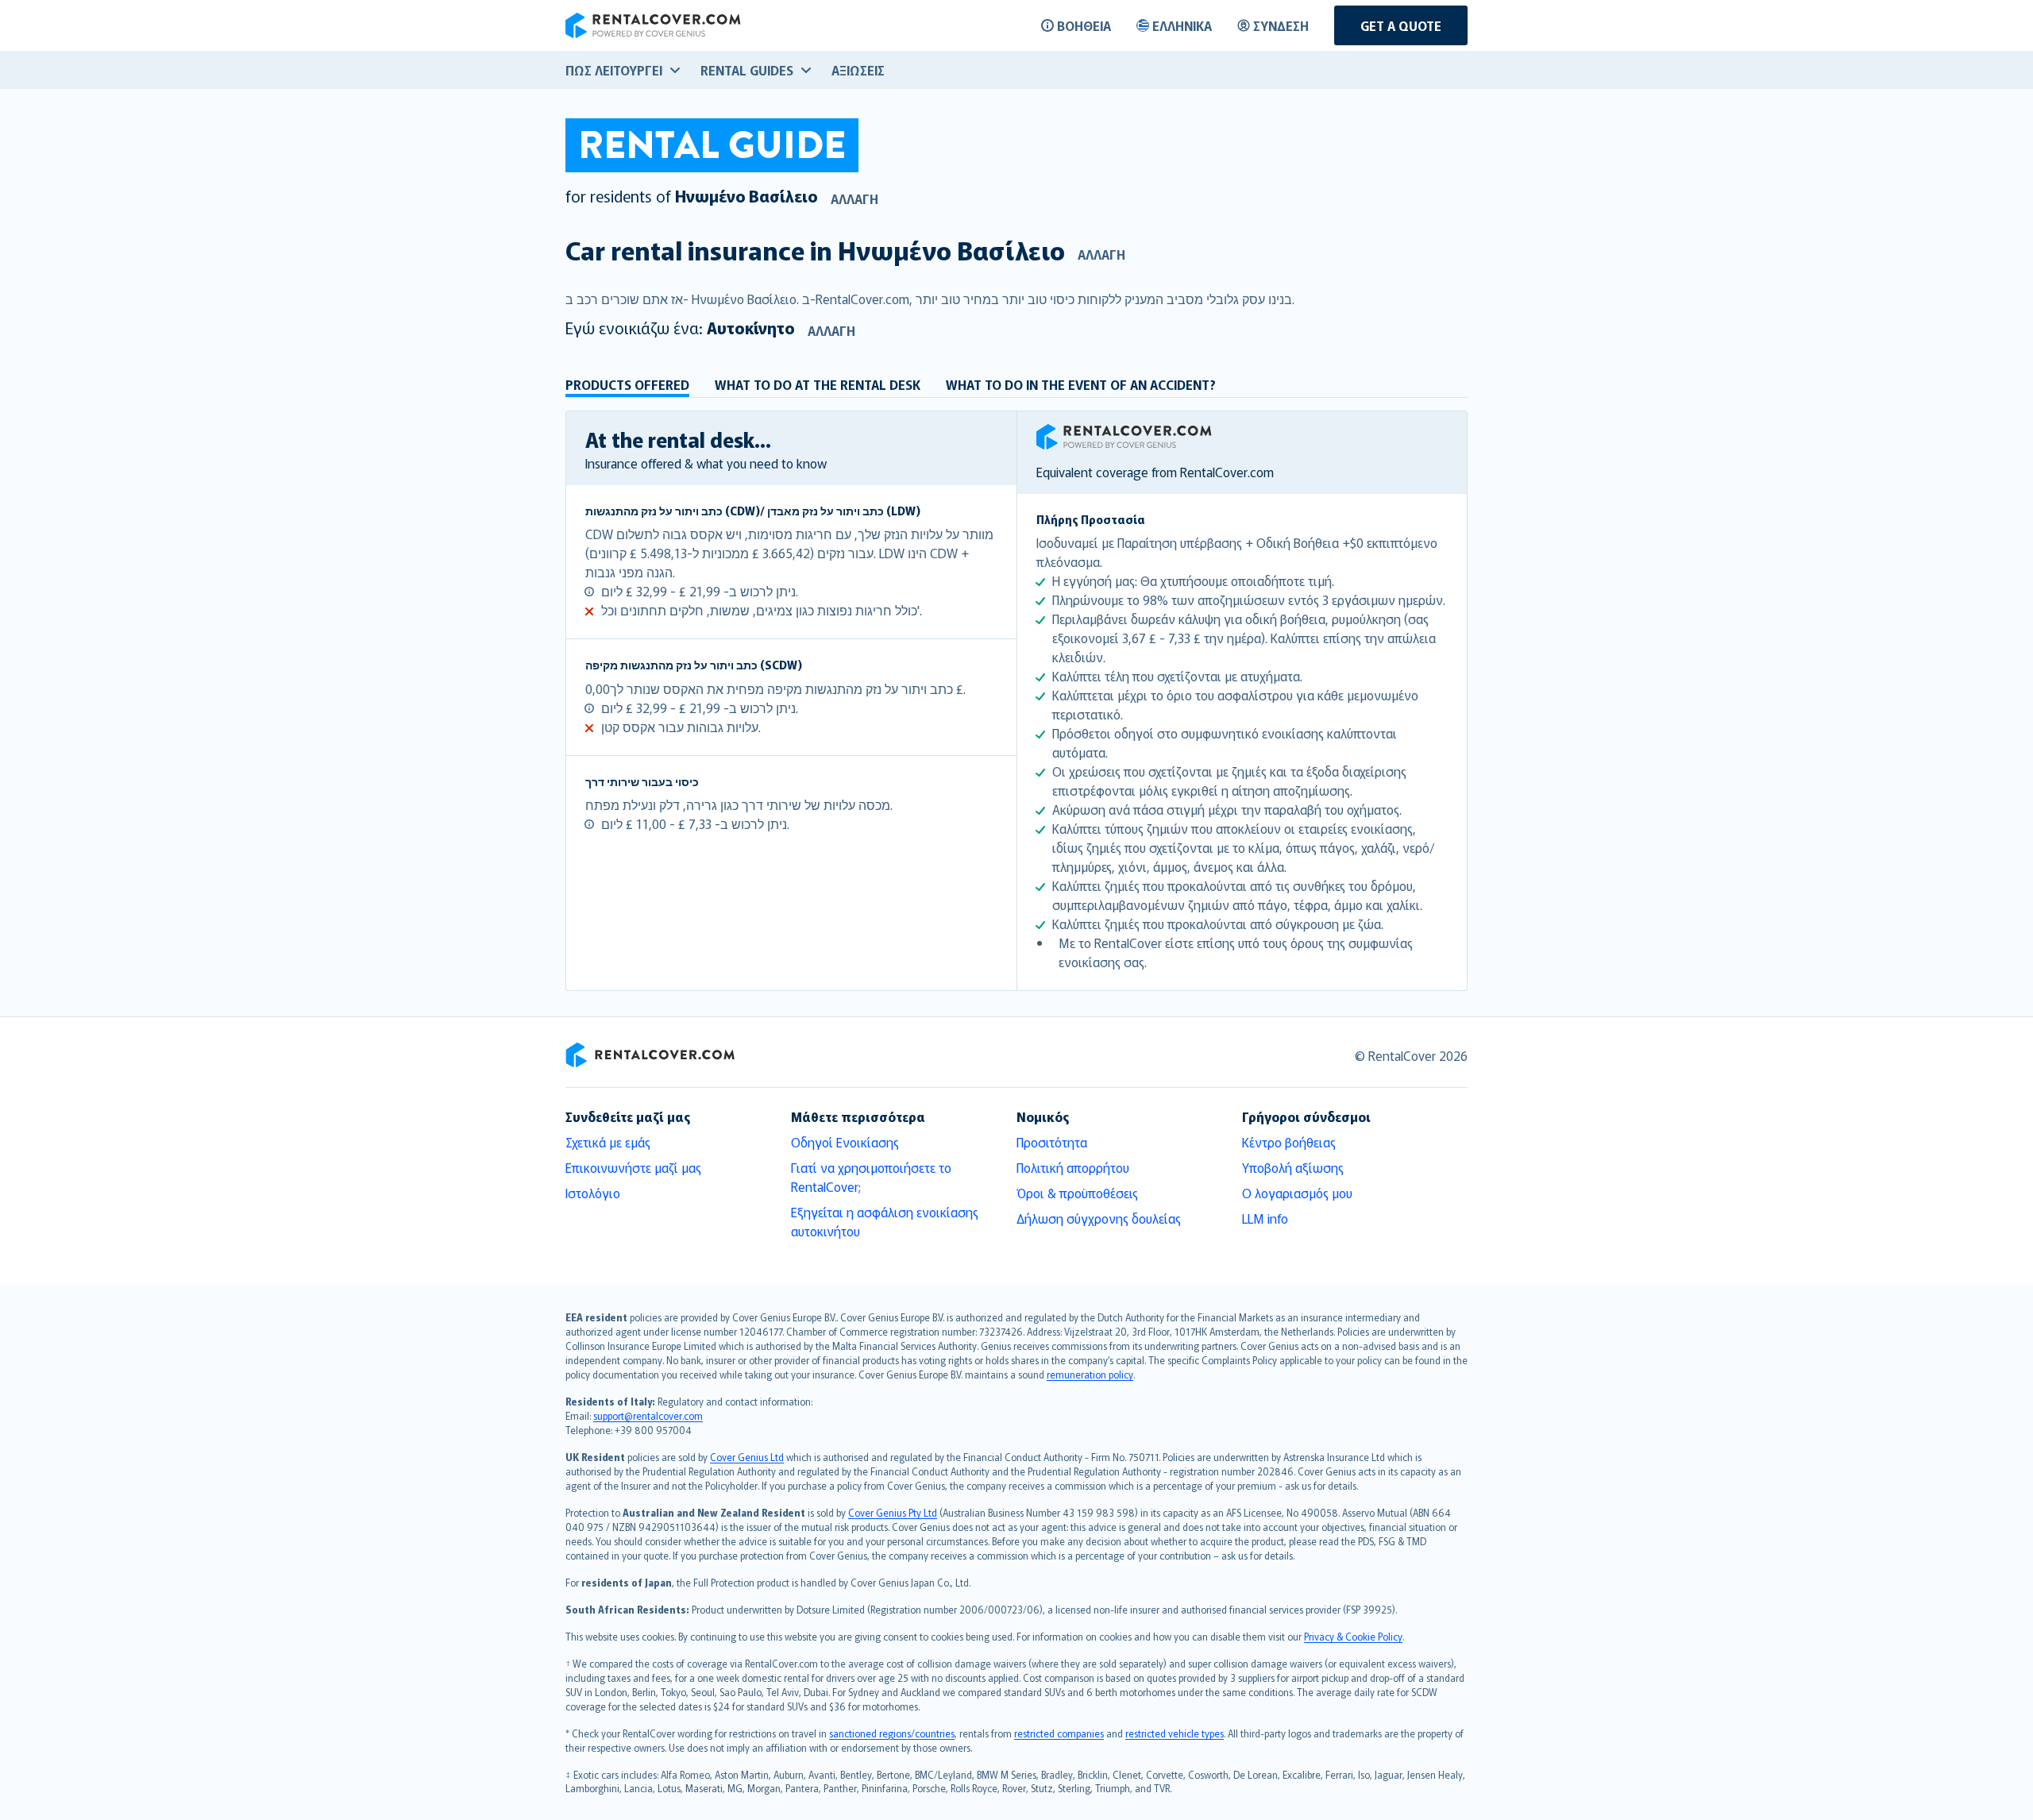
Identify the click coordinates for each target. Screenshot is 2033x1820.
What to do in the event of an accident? (1081, 384)
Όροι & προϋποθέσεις (1077, 1193)
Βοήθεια (1084, 25)
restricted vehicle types (1175, 1733)
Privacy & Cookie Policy (1353, 1636)
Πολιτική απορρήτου (1073, 1167)
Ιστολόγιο (593, 1193)
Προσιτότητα (1052, 1142)
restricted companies (1059, 1733)
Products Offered (627, 384)
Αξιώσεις (858, 70)
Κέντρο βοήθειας (1289, 1142)
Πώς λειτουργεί (614, 70)
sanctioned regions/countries (892, 1733)
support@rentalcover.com (648, 1415)
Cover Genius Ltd (747, 1457)
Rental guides (747, 70)
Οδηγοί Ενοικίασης (845, 1142)
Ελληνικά (1182, 25)
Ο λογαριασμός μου (1297, 1193)
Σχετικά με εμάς (608, 1142)
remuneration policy (1090, 1374)
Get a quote (1401, 25)
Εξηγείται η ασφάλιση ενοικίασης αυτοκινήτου (885, 1221)
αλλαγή (854, 199)
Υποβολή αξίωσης (1293, 1167)
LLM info (1265, 1218)
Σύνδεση (1281, 25)
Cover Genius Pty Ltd (893, 1512)
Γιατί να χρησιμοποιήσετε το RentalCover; (871, 1177)
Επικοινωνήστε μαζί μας (633, 1167)
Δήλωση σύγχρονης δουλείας (1099, 1218)
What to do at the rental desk (818, 384)
